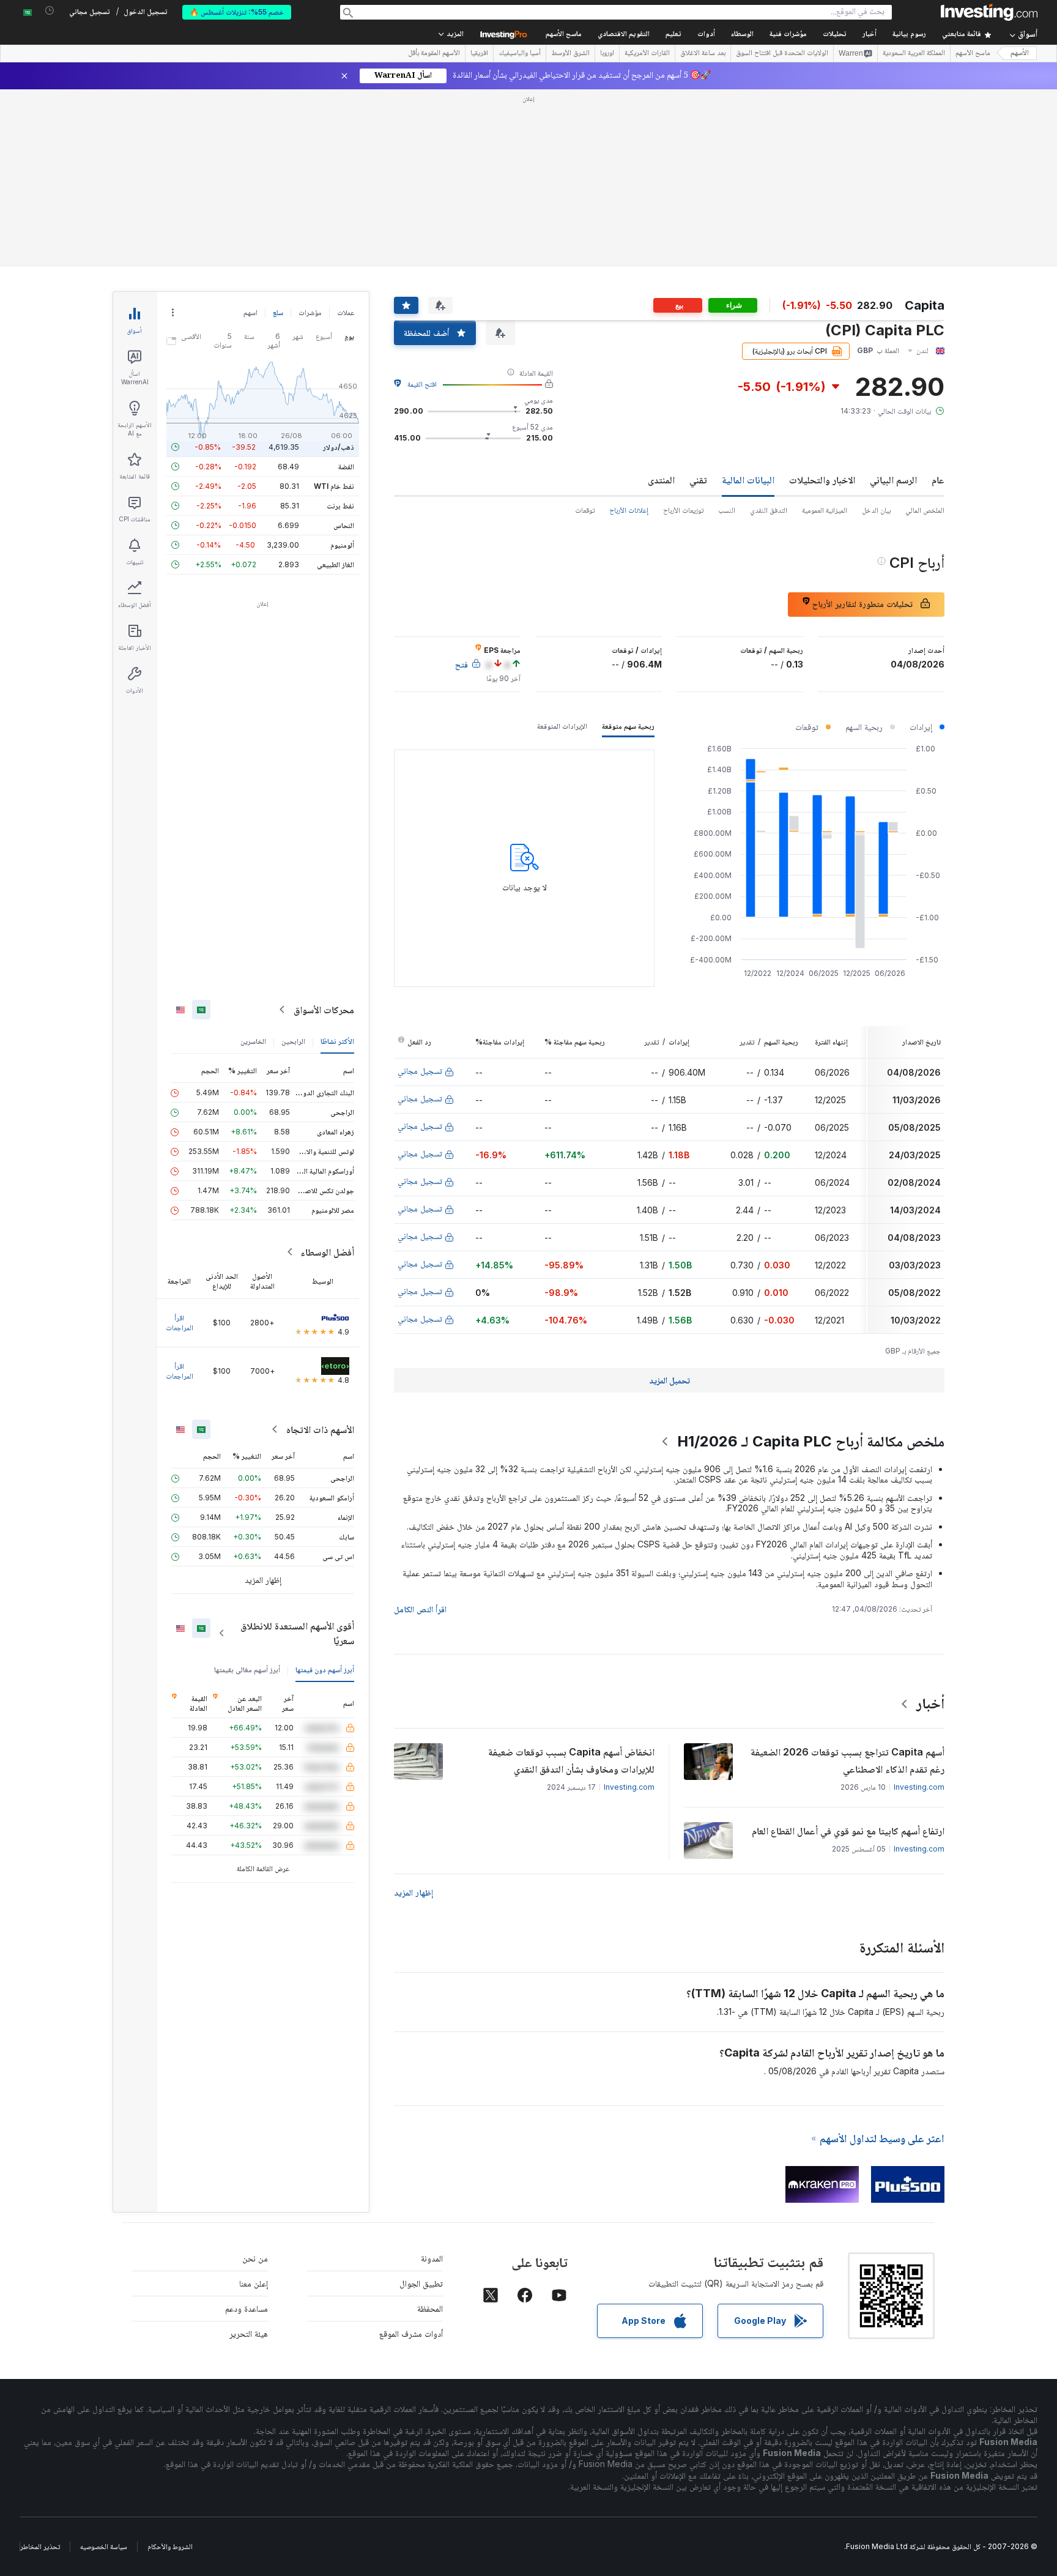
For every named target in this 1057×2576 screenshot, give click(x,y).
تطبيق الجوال (421, 2283)
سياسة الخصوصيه (104, 2546)
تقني (698, 480)
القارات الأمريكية (647, 54)
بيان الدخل (876, 510)
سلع (278, 312)
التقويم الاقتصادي (624, 35)
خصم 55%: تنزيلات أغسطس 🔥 (237, 12)
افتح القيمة (422, 384)
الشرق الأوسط (570, 54)
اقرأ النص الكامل (420, 1609)
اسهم (250, 312)
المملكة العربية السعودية (914, 54)
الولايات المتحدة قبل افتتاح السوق (782, 54)
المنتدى (661, 480)
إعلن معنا (254, 2283)
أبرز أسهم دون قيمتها (325, 1670)
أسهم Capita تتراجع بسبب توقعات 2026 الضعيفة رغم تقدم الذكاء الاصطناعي (847, 1760)
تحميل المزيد (669, 1380)
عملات (346, 312)
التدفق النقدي (769, 510)
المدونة (432, 2258)
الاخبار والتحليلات (822, 480)
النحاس (344, 525)
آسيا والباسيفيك (520, 54)
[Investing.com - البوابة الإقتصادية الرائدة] (989, 12)
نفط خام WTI (334, 486)
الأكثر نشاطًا (337, 1041)
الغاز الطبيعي (336, 564)
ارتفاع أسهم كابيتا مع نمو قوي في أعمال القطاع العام (848, 1831)
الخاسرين (253, 1041)
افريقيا (479, 54)
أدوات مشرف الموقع (411, 2333)
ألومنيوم (342, 545)
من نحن (255, 2258)
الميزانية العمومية (825, 510)
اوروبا (607, 54)
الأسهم (1020, 54)
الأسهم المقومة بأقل (434, 54)
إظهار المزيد (414, 1892)
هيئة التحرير (249, 2333)
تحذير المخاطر (40, 2546)
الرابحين (293, 1041)
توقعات (585, 510)
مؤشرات (310, 312)
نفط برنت (340, 506)
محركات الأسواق (324, 1010)
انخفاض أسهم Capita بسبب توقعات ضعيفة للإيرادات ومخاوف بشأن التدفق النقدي (571, 1760)
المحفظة (430, 2308)
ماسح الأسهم (564, 35)
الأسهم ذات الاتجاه (320, 1429)
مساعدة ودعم (247, 2308)
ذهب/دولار (339, 447)
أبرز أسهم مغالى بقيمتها (247, 1670)
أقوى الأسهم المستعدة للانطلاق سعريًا (297, 1633)
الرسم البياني (893, 480)
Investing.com (919, 1787)
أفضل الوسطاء (327, 1252)
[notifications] (50, 11)
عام (938, 480)
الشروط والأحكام (170, 2546)
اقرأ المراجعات (180, 1323)
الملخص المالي (925, 510)
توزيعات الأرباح (683, 510)
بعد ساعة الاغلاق (703, 54)
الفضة (346, 467)
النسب (727, 510)
